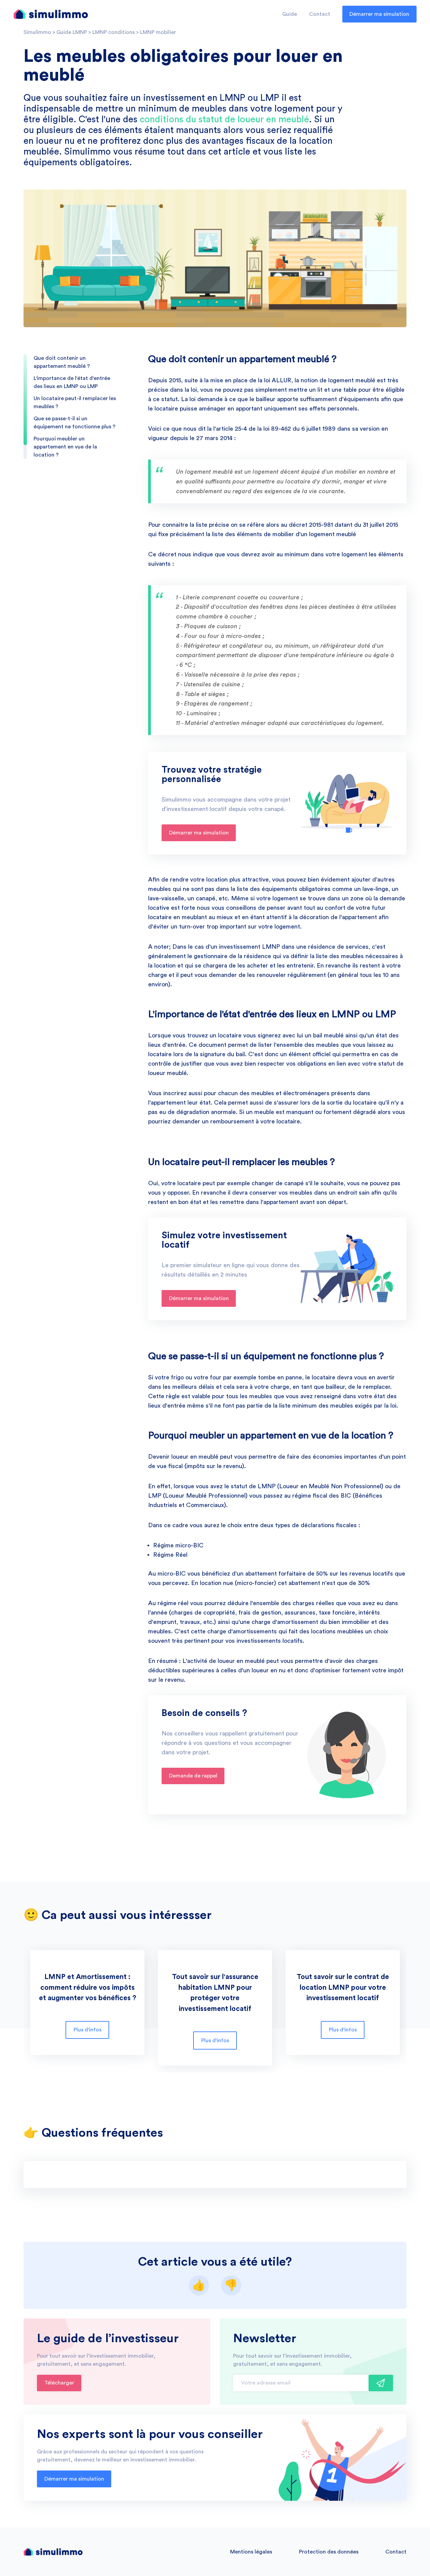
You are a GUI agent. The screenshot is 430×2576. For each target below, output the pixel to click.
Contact (320, 14)
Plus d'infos (88, 2030)
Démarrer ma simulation (379, 14)
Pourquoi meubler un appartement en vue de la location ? (65, 447)
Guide (290, 14)
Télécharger (59, 2383)
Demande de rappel (193, 1776)
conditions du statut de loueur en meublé (224, 119)
